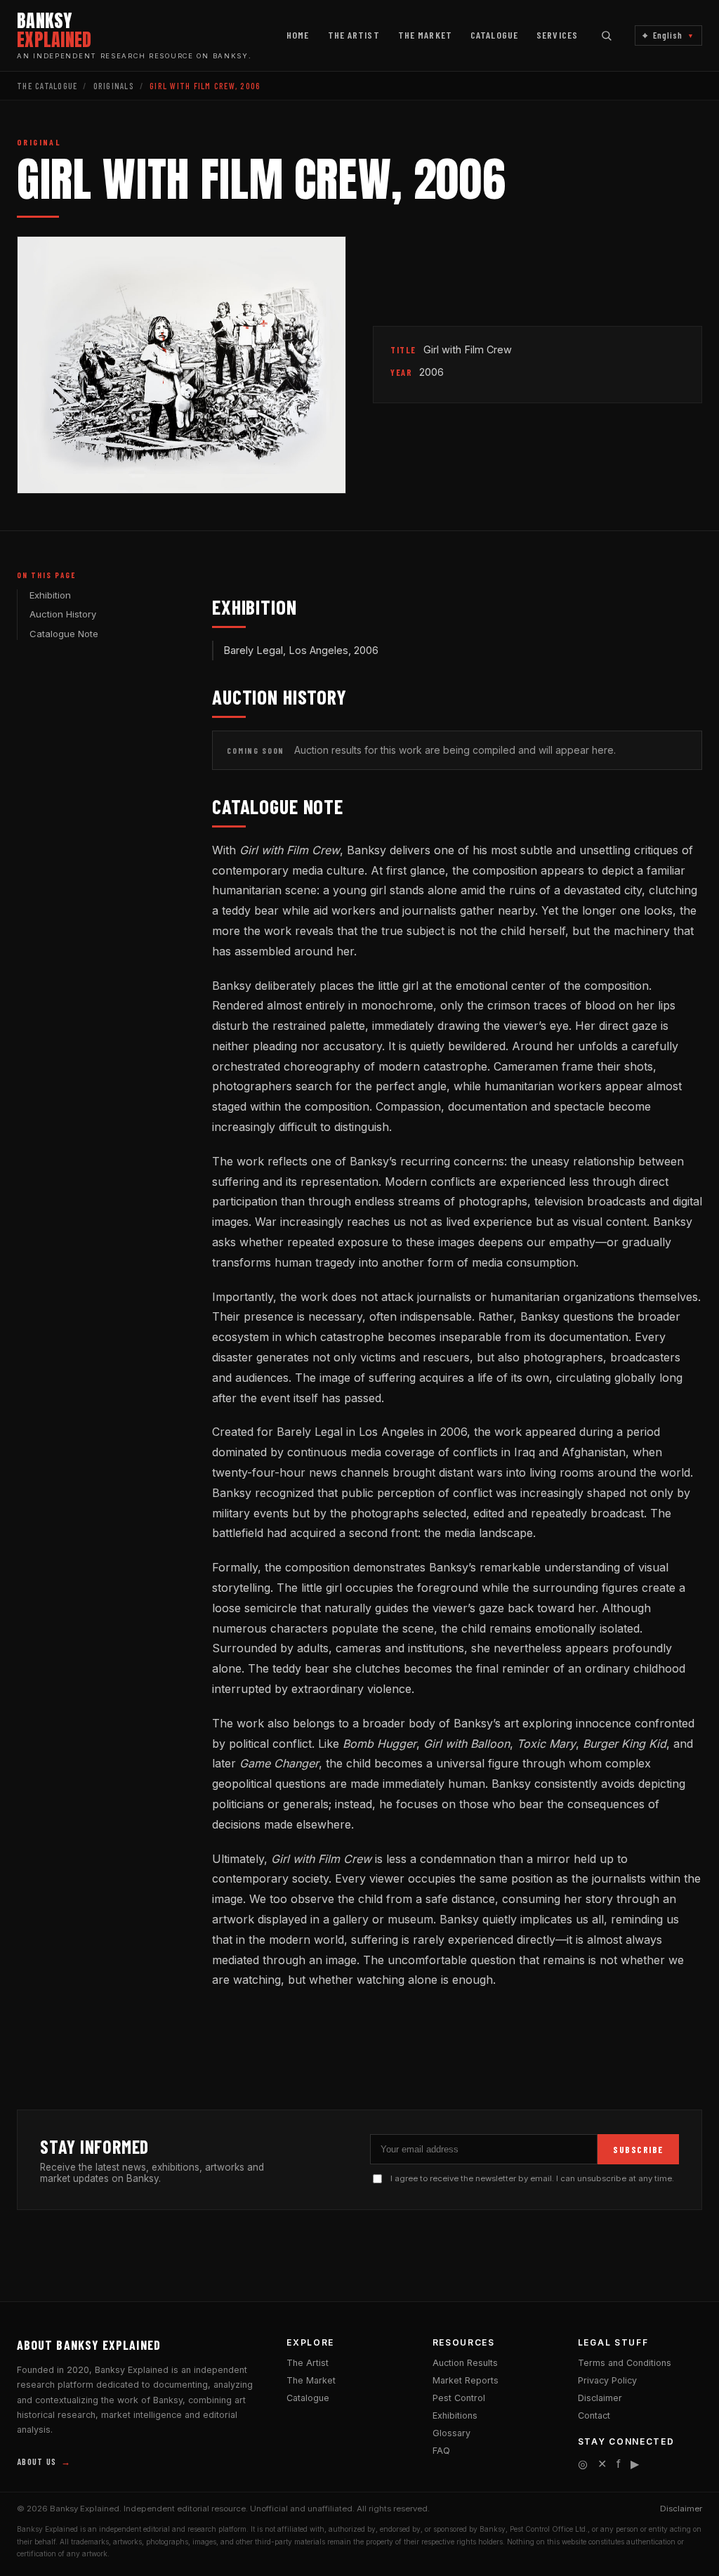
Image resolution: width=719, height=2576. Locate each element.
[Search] (606, 35)
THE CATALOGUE (47, 86)
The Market (311, 2380)
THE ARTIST (354, 35)
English (668, 35)
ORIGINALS (114, 86)
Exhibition (50, 595)
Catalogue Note (64, 634)
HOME (298, 35)
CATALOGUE (494, 35)
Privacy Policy (607, 2380)
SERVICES (557, 35)
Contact (594, 2415)
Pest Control (459, 2398)
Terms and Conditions (625, 2363)
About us (44, 2461)
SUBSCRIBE (638, 2150)
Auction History (63, 614)
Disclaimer (600, 2398)
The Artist (308, 2363)
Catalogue (308, 2398)
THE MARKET (425, 35)
